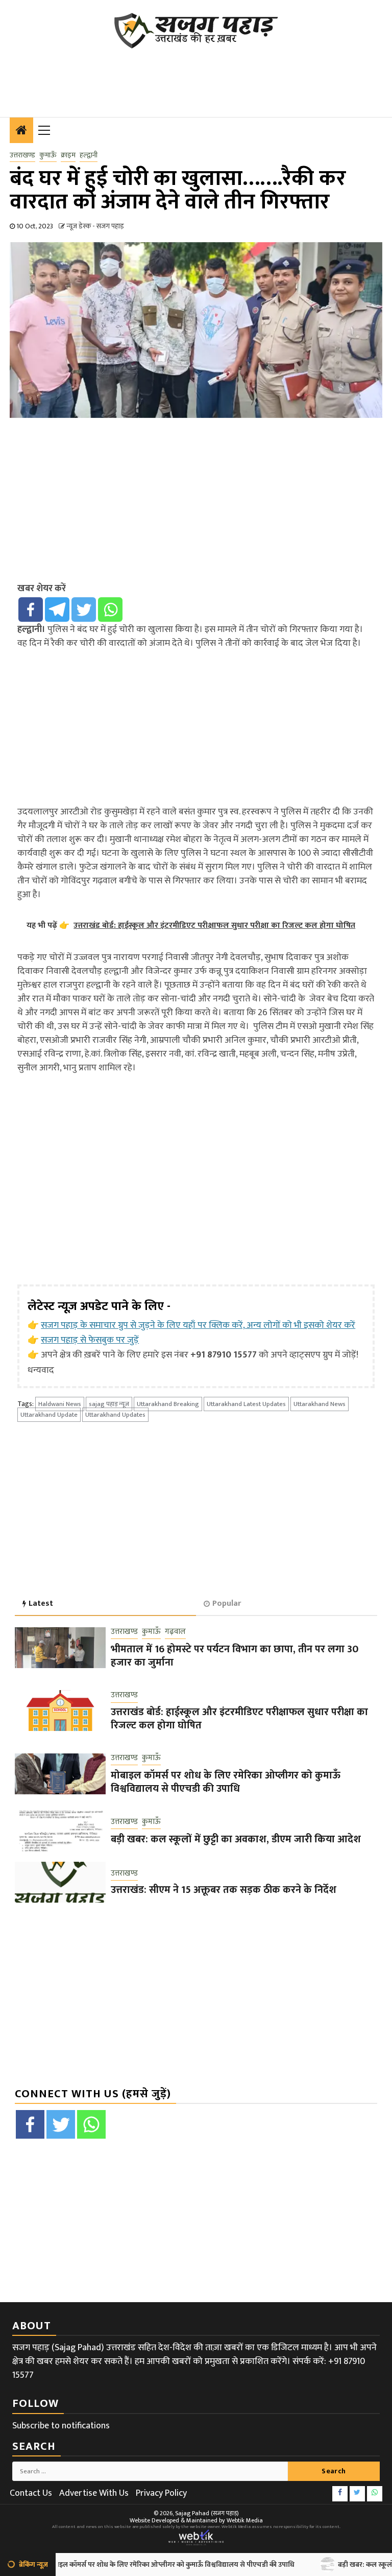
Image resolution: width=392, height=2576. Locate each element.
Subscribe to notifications (61, 2426)
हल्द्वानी (89, 155)
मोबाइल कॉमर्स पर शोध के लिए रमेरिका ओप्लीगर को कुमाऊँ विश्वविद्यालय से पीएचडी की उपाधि (226, 1782)
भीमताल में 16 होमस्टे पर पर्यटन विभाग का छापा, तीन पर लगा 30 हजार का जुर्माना (235, 1656)
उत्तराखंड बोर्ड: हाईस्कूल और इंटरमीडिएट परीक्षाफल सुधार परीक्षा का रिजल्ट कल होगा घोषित (239, 1719)
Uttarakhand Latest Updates (246, 1404)
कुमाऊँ (48, 155)
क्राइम (68, 155)
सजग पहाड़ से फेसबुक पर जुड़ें (90, 1340)
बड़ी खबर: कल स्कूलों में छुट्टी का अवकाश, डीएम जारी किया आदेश (236, 1839)
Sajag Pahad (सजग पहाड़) (207, 2513)
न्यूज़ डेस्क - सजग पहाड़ (95, 226)
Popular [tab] (227, 1603)
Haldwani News (60, 1404)
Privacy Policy (161, 2493)
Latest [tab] (41, 1603)
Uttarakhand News (320, 1404)
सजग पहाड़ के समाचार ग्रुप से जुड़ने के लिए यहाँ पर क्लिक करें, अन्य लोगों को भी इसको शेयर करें (198, 1325)
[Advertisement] (195, 77)
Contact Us (31, 2493)
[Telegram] (57, 610)
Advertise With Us (94, 2493)
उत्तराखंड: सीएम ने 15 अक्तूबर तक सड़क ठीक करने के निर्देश (224, 1890)
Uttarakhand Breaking (168, 1404)
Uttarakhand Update (49, 1415)
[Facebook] (31, 610)
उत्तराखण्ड (22, 155)
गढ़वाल (175, 1632)
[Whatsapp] (110, 610)
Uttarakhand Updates (115, 1415)
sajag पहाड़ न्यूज (109, 1404)
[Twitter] (84, 610)
